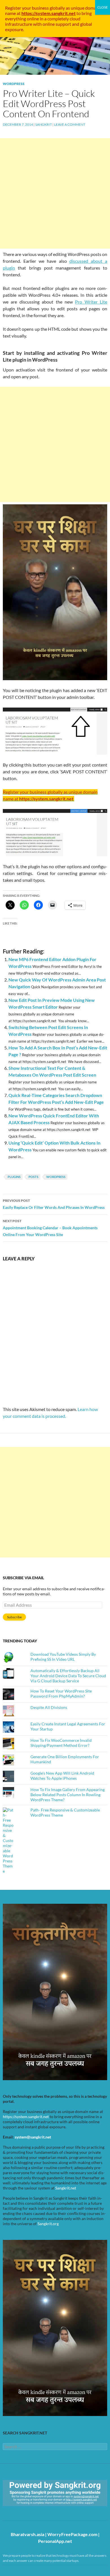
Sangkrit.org (48, 2224)
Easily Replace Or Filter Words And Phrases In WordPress (54, 1204)
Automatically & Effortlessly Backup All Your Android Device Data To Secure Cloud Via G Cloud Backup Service (68, 1676)
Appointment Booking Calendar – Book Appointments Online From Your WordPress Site (50, 1228)
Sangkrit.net (66, 2188)
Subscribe (14, 1617)
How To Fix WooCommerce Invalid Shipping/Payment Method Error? (61, 1743)
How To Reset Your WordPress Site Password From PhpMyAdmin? (61, 1693)
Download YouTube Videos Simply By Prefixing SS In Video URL (63, 1657)
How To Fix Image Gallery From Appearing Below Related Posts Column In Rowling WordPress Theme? (68, 1795)
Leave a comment (70, 124)
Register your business (27, 8)
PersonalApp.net (55, 2541)
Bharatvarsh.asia (27, 2534)
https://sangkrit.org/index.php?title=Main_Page (35, 2511)
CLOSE (103, 7)
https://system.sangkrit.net (26, 2117)
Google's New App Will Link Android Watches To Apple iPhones (62, 1776)
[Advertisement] (55, 193)
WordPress (14, 84)
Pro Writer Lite (91, 302)
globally (57, 8)
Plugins (14, 1177)
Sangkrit (44, 124)
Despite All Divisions (49, 1707)
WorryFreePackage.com (72, 2534)
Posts (33, 1177)
